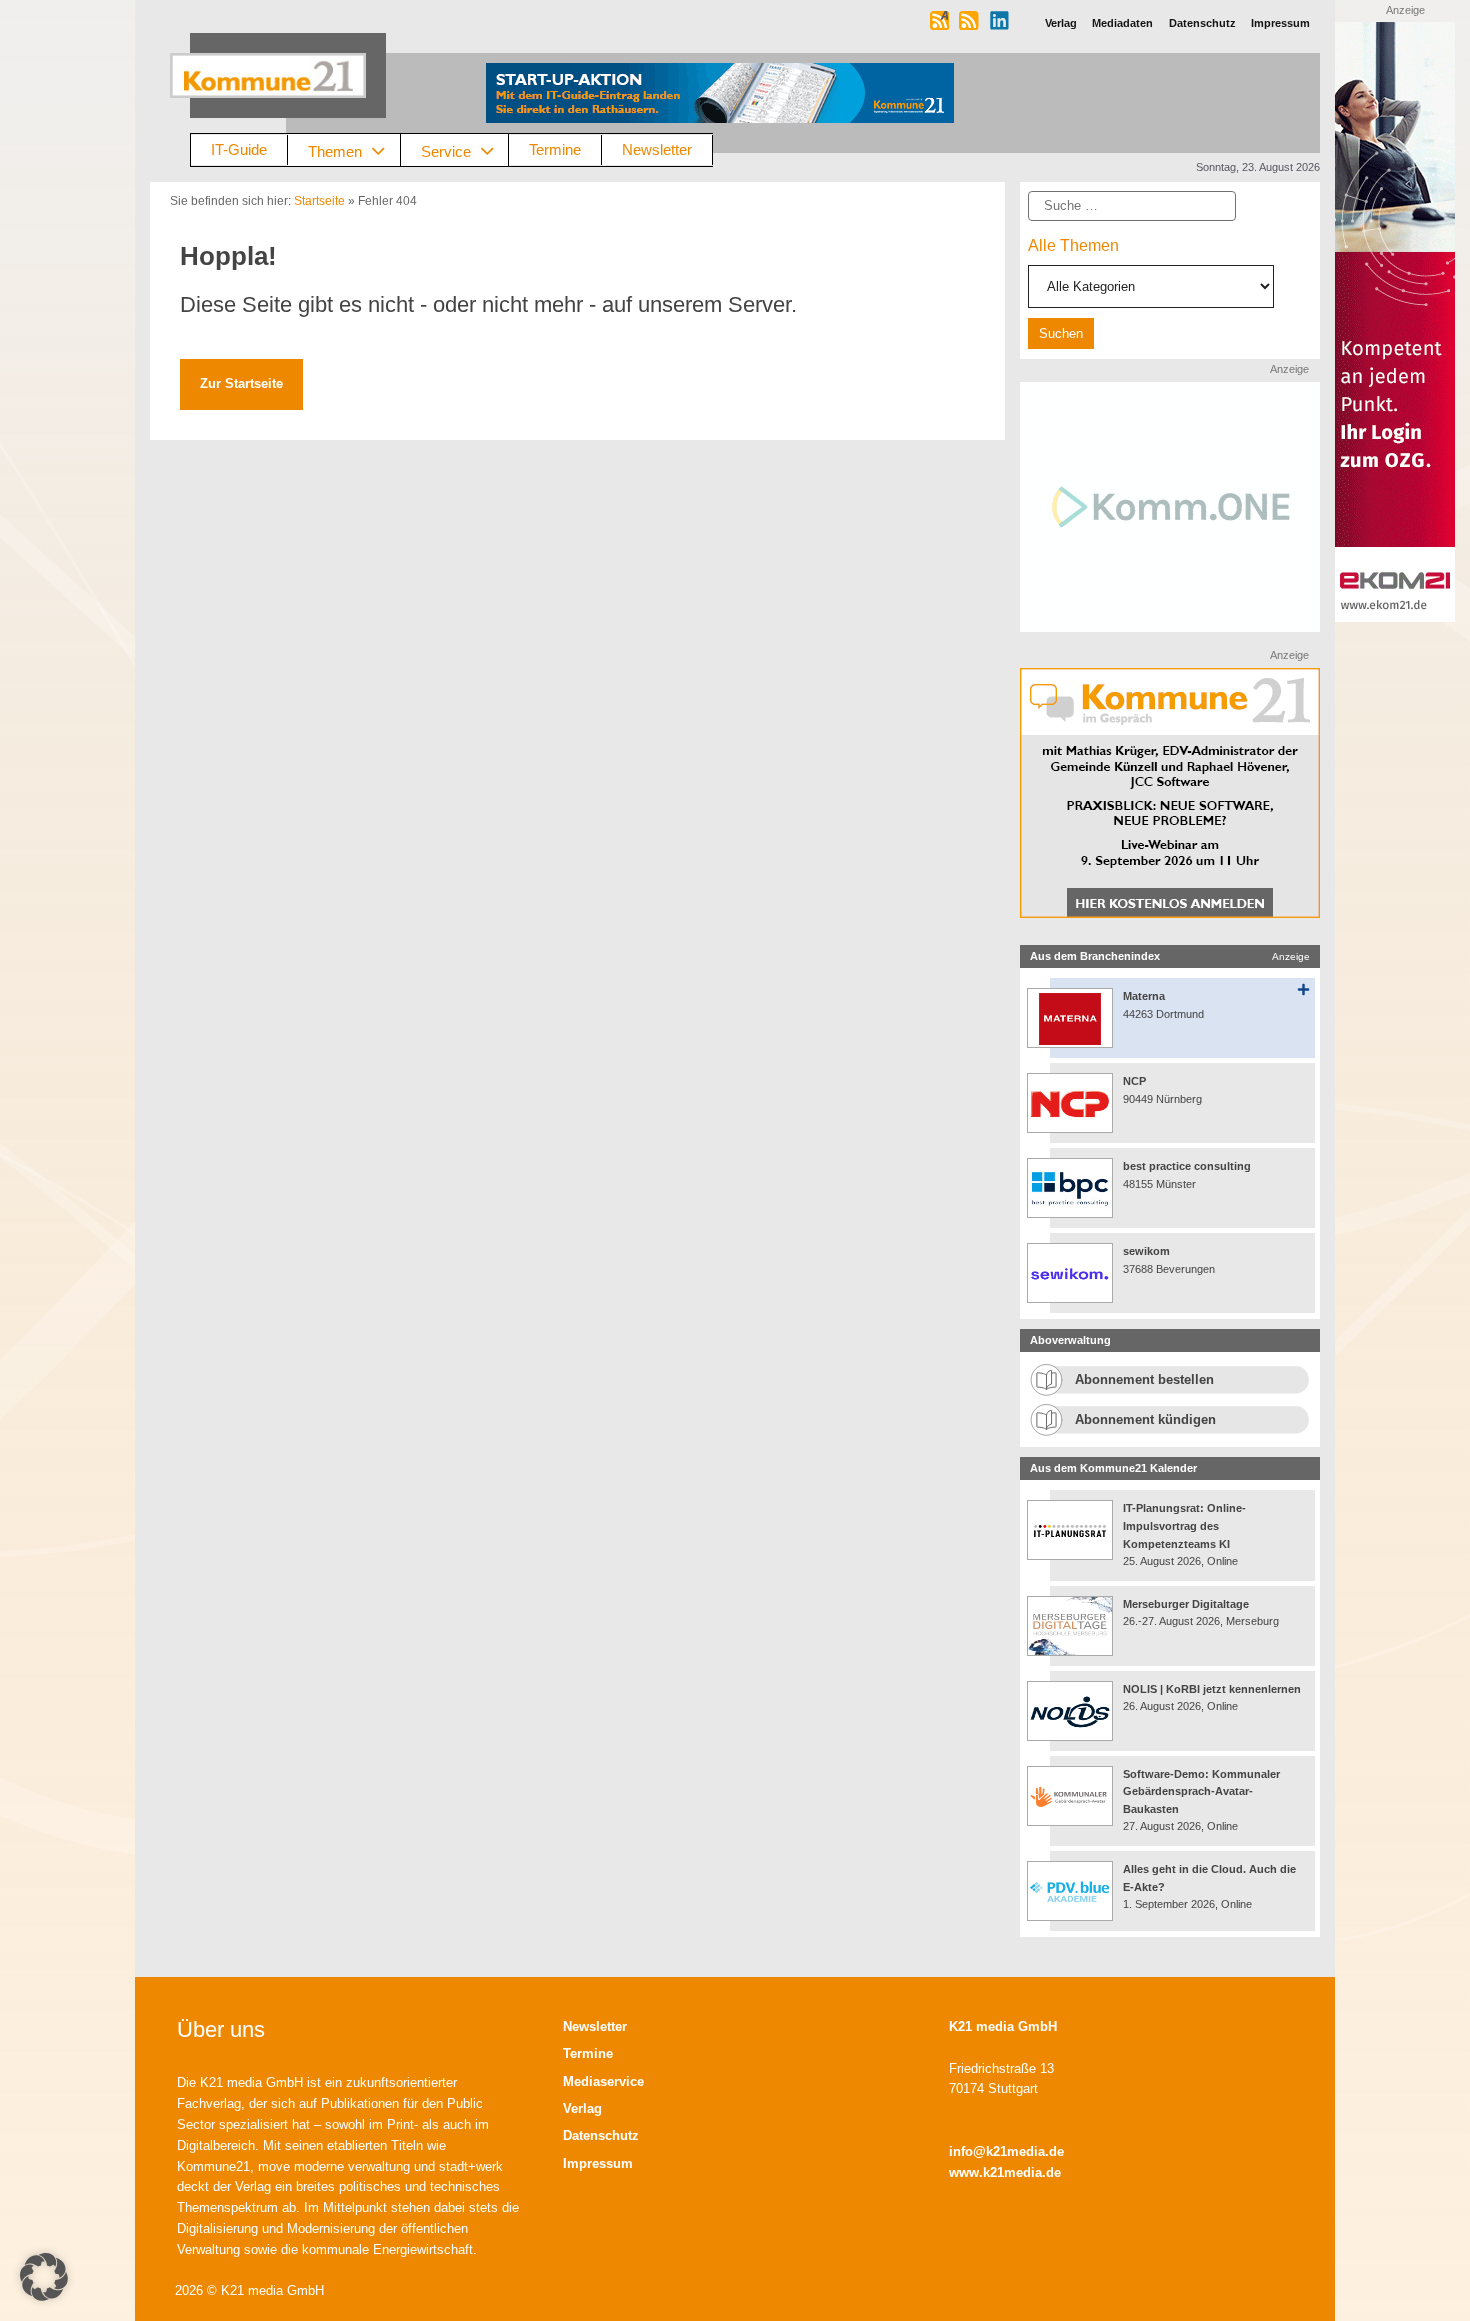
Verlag (582, 2108)
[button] (44, 2277)
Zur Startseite (241, 383)
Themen (335, 150)
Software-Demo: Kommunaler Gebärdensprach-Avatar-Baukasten (1201, 1791)
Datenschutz (601, 2135)
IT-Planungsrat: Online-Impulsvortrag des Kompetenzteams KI (1184, 1525)
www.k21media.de (1005, 2172)
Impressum (598, 2163)
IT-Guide (239, 149)
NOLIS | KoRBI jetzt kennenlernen (1212, 1689)
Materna (1144, 996)
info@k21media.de (1006, 2151)
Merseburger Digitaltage (1186, 1604)
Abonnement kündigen (1145, 1419)
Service (446, 150)
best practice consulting (1187, 1166)
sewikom (1146, 1251)
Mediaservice (603, 2081)
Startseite (319, 201)
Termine (555, 149)
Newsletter (657, 149)
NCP (1134, 1081)
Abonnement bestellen (1144, 1379)
